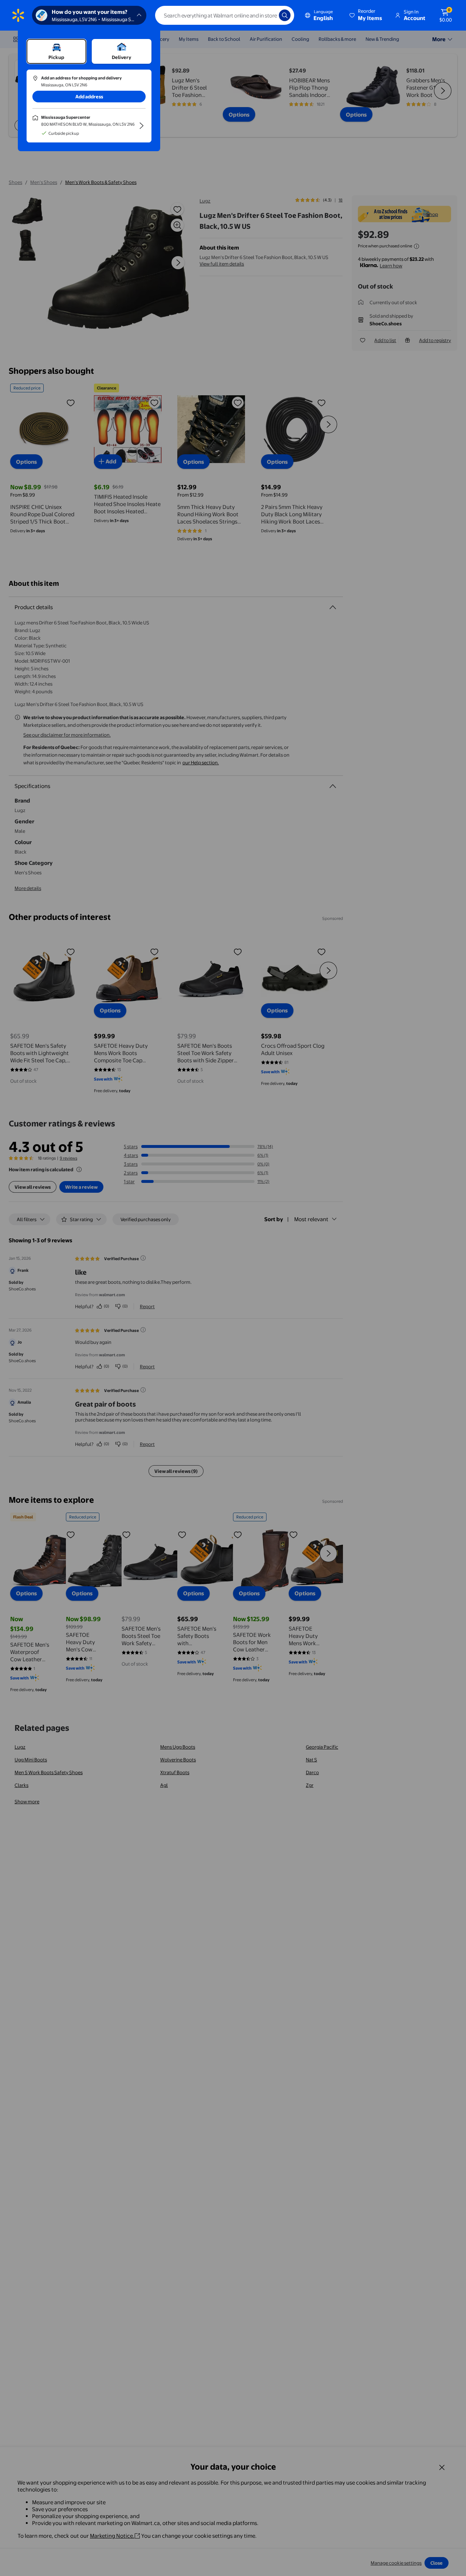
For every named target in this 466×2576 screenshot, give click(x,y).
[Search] (285, 15)
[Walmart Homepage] (18, 15)
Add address (89, 97)
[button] (366, 15)
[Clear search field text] (268, 15)
